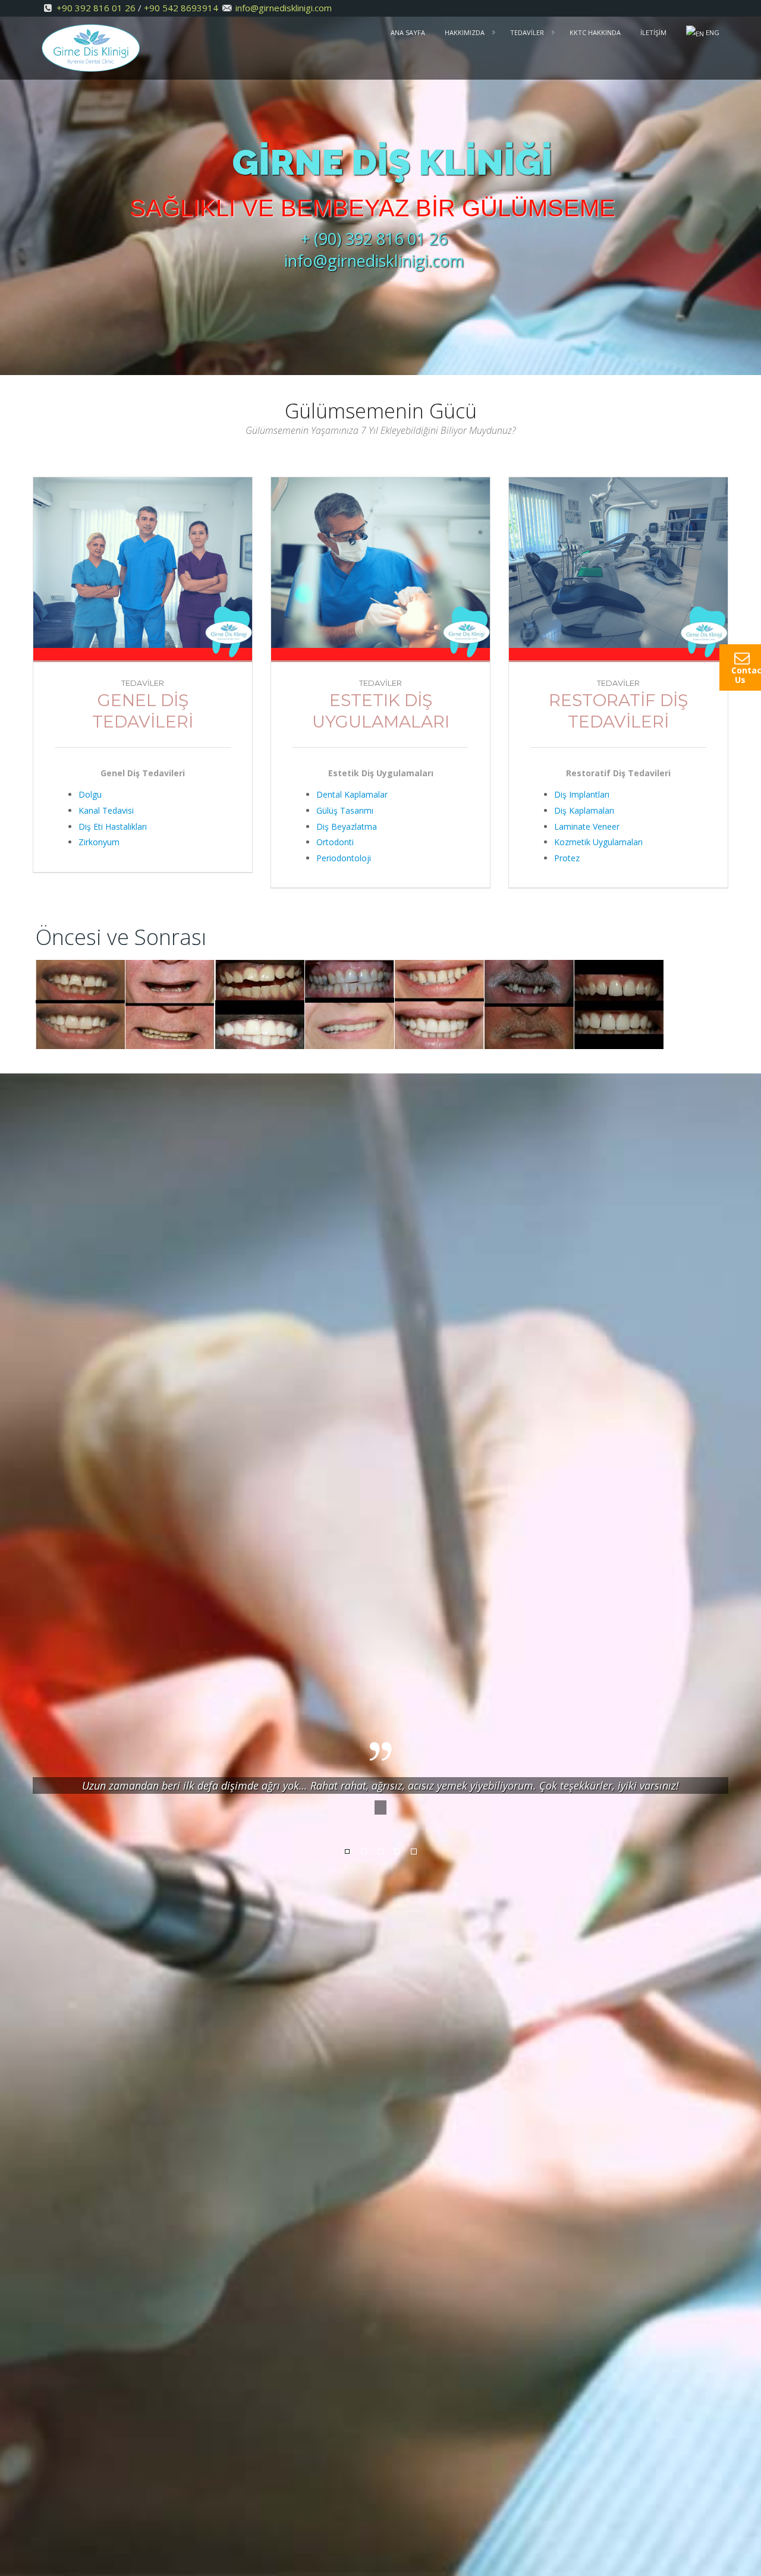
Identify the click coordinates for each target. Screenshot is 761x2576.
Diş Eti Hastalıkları (113, 826)
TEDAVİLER (527, 32)
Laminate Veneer (587, 826)
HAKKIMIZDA (465, 32)
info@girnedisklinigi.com (284, 8)
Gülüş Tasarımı (345, 810)
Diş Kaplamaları (584, 810)
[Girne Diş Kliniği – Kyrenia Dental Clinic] (91, 46)
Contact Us (746, 675)
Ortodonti (335, 842)
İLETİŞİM (653, 32)
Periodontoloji (344, 858)
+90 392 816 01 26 (96, 8)
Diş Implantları (582, 794)
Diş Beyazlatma (347, 826)
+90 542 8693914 (181, 8)
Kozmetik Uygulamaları (598, 842)
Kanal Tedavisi (106, 810)
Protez (567, 858)
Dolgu (90, 794)
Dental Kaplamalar (352, 794)
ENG (712, 32)
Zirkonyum (99, 842)
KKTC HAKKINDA (595, 32)
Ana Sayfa (408, 32)
